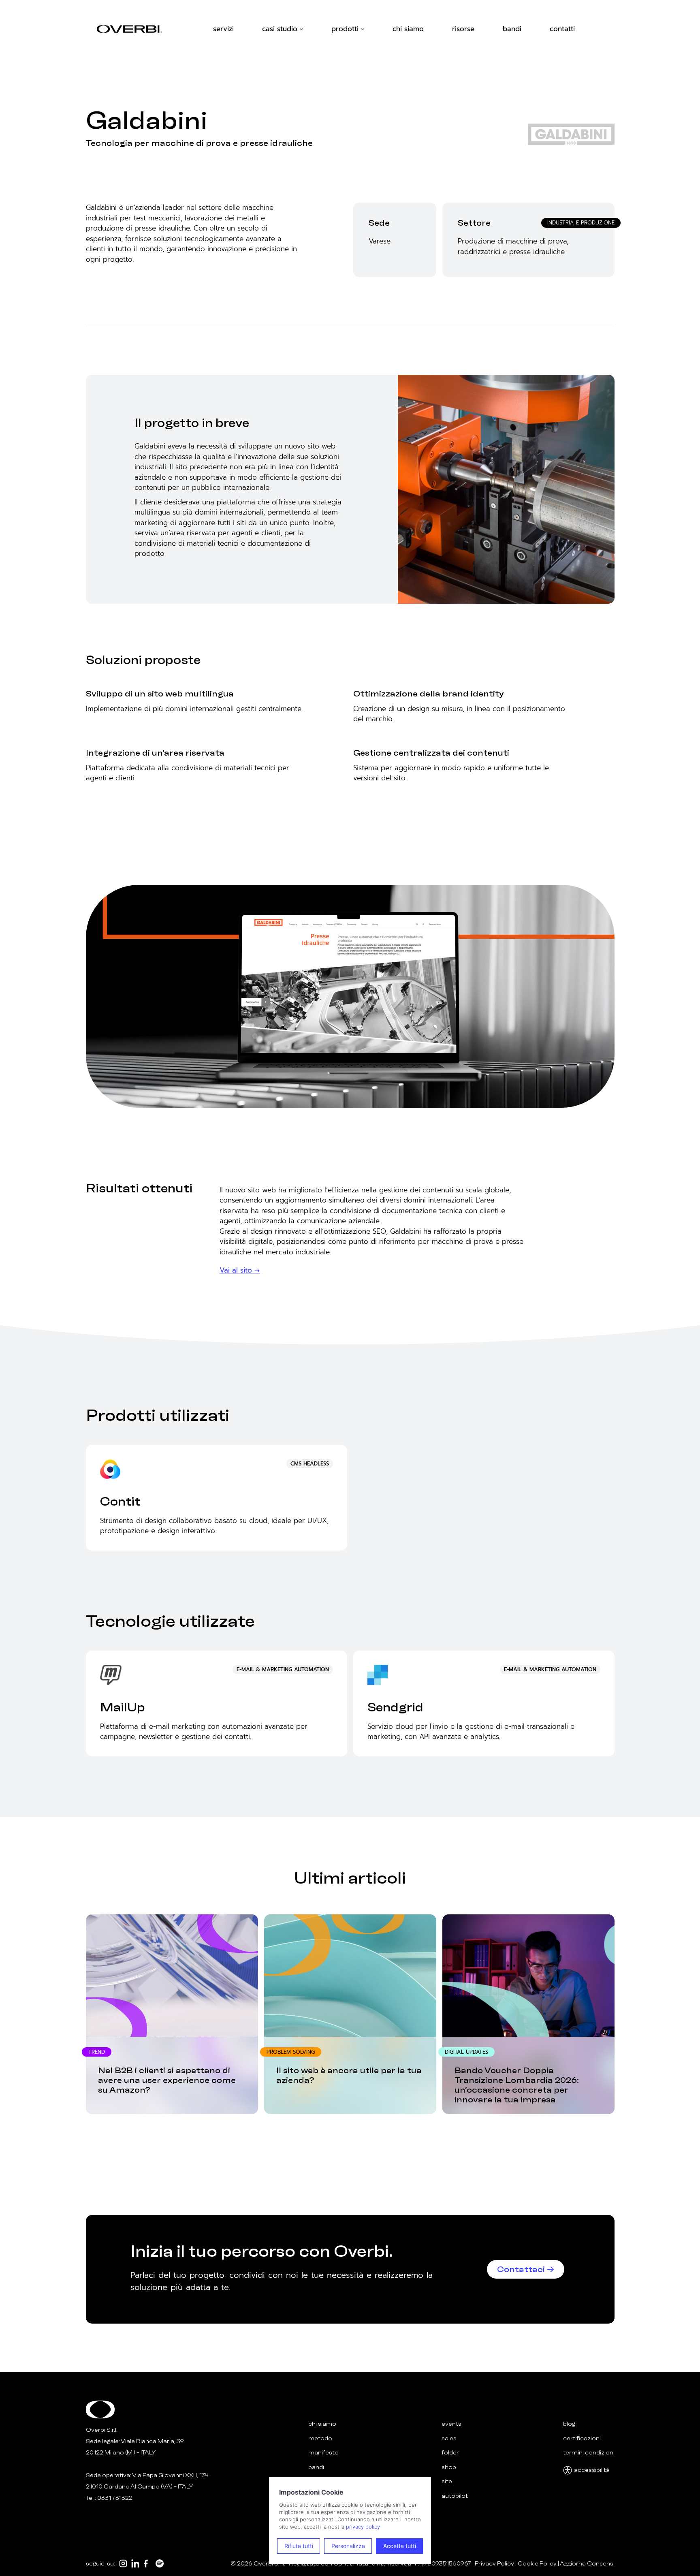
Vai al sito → (240, 1270)
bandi (512, 29)
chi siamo (408, 29)
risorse (463, 29)
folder (450, 2453)
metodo (320, 2438)
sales (449, 2438)
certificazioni (582, 2438)
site (447, 2481)
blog (569, 2424)
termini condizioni (589, 2453)
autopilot (455, 2496)
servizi (223, 29)
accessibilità (592, 2470)
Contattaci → (526, 2269)
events (451, 2424)
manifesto (323, 2453)
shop (449, 2467)
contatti (562, 29)
